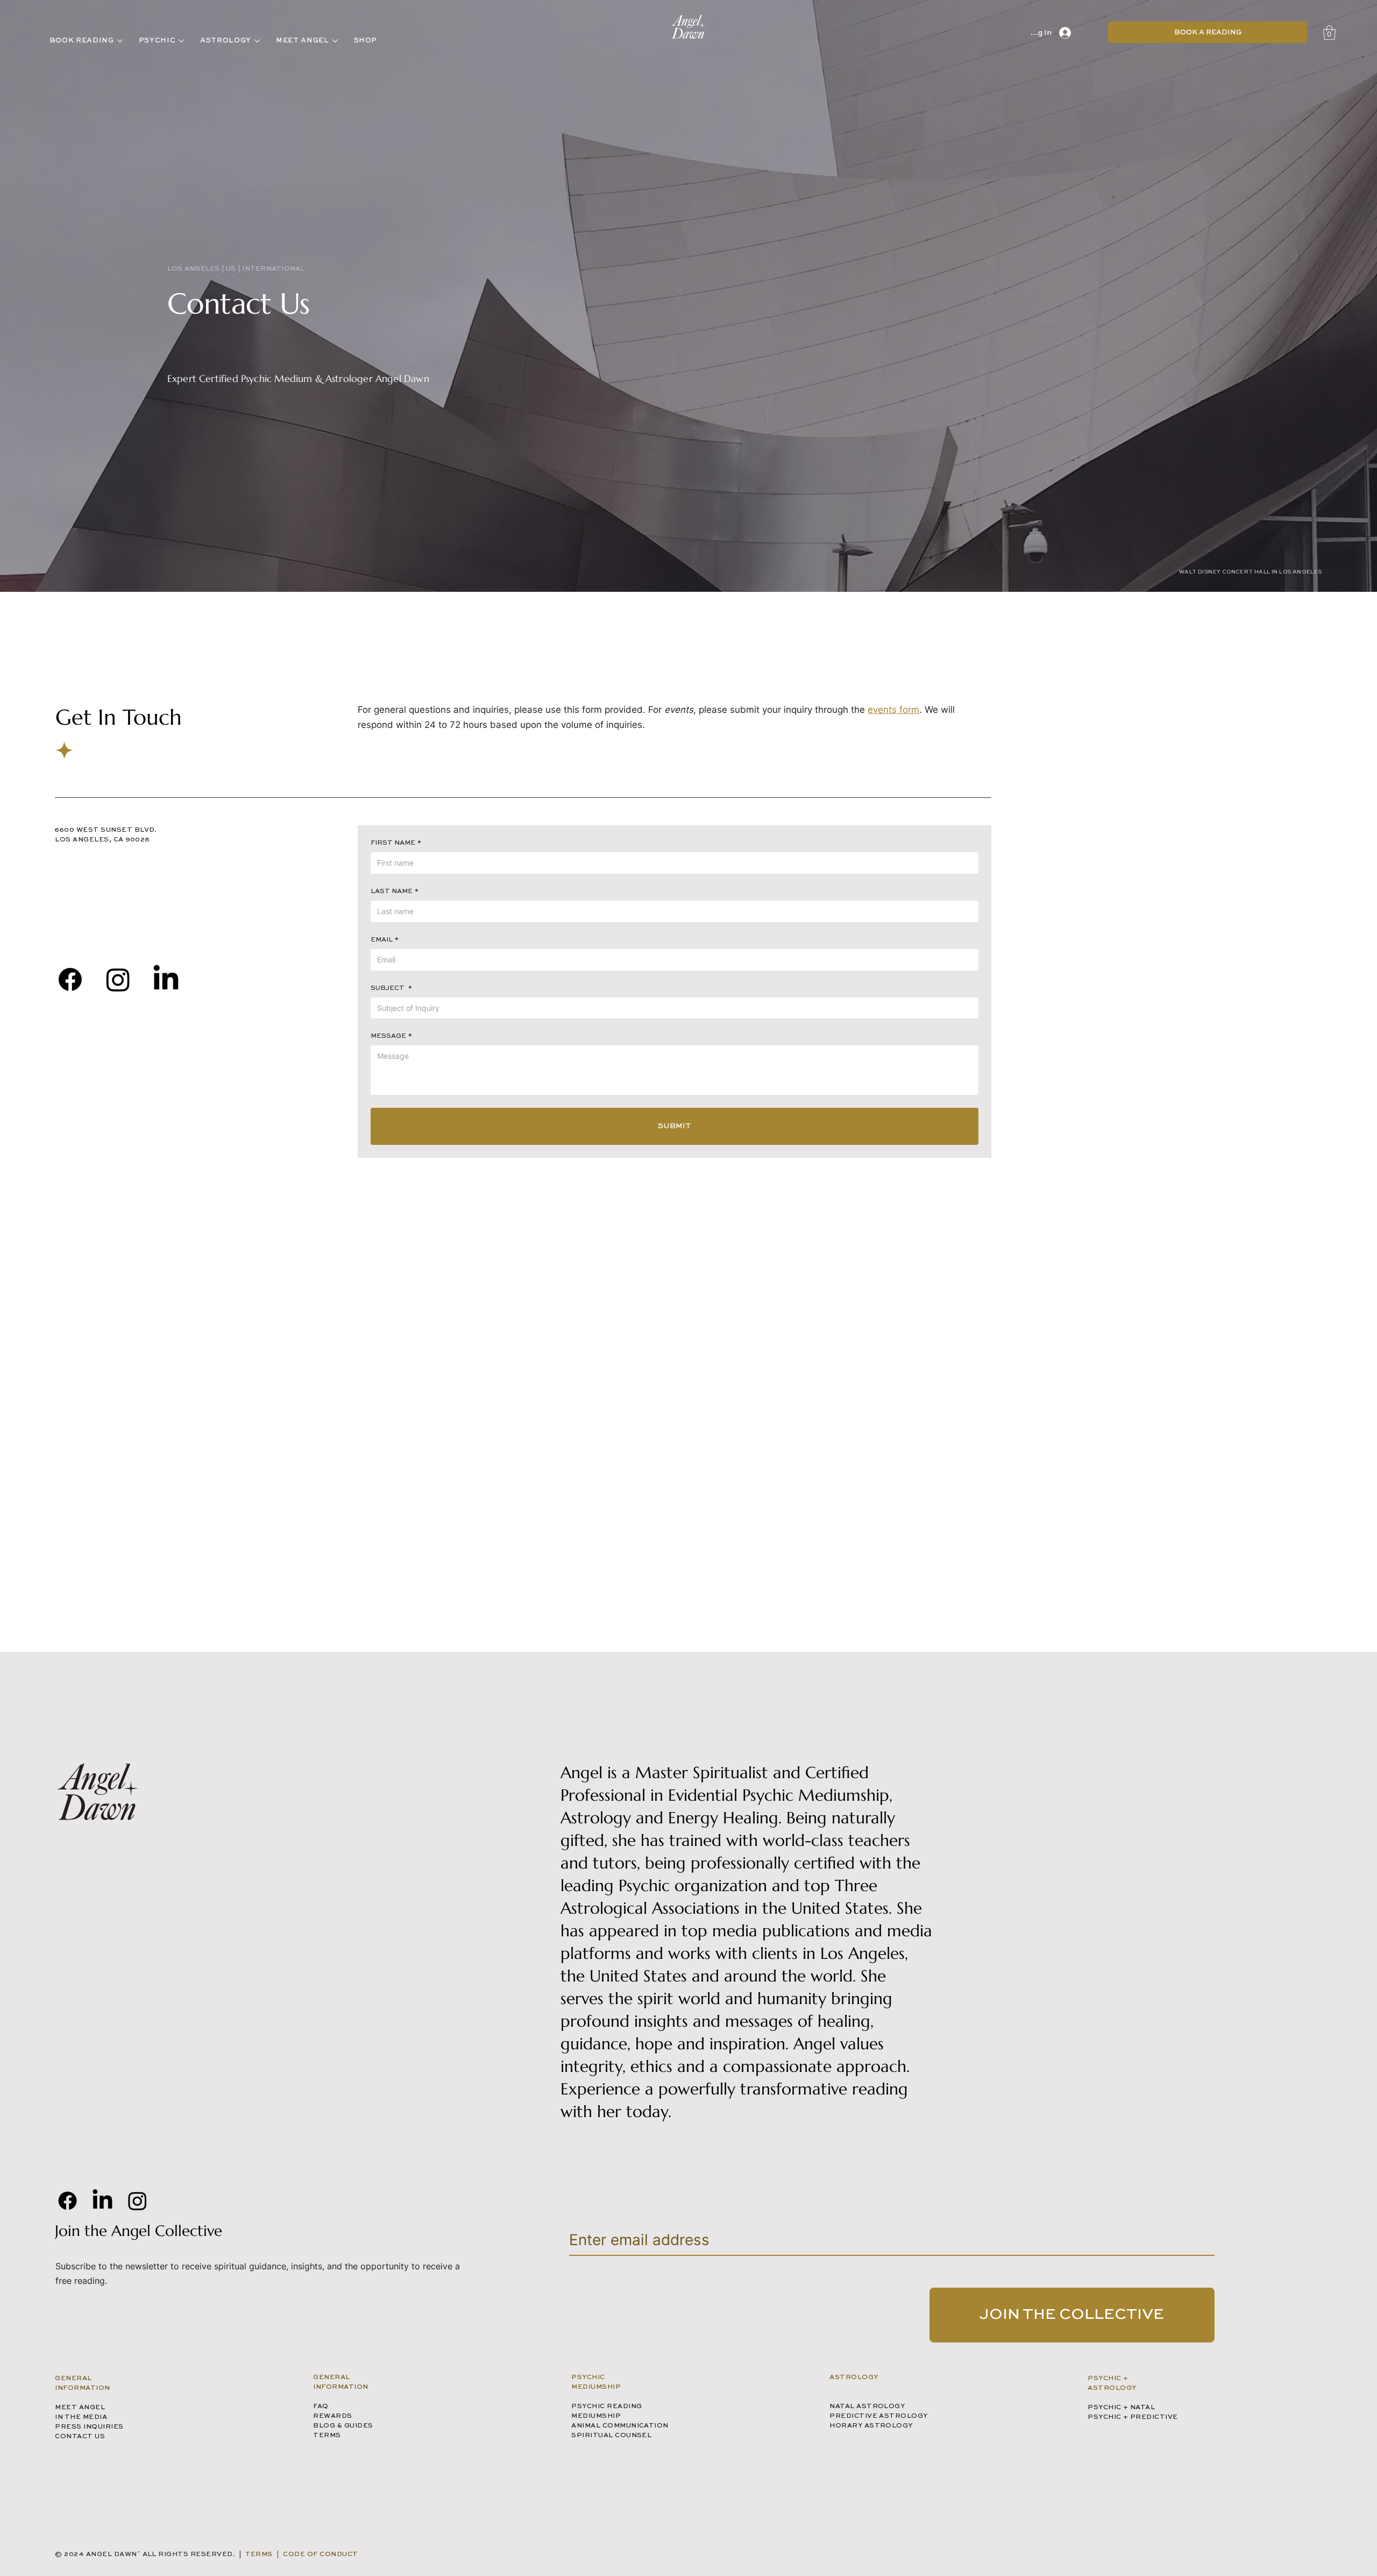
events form (893, 710)
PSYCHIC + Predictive (1133, 2417)
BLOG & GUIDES (343, 2426)
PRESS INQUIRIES (89, 2427)
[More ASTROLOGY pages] (257, 41)
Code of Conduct (320, 2554)
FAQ (321, 2407)
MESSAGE (391, 1036)
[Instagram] (137, 2201)
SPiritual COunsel (611, 2436)
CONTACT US (80, 2437)
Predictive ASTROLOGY (879, 2416)
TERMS (327, 2436)
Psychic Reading (606, 2407)
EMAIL (385, 940)
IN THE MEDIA (81, 2417)
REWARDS (332, 2416)
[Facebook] (70, 979)
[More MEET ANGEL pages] (335, 41)
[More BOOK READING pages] (120, 41)
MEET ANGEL (80, 2408)
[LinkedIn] (166, 979)
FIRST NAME (396, 843)
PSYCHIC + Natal (1121, 2408)
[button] (1329, 33)
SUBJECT (391, 988)
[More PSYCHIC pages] (181, 41)
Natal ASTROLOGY (867, 2407)
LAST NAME (395, 891)
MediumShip (596, 2416)
